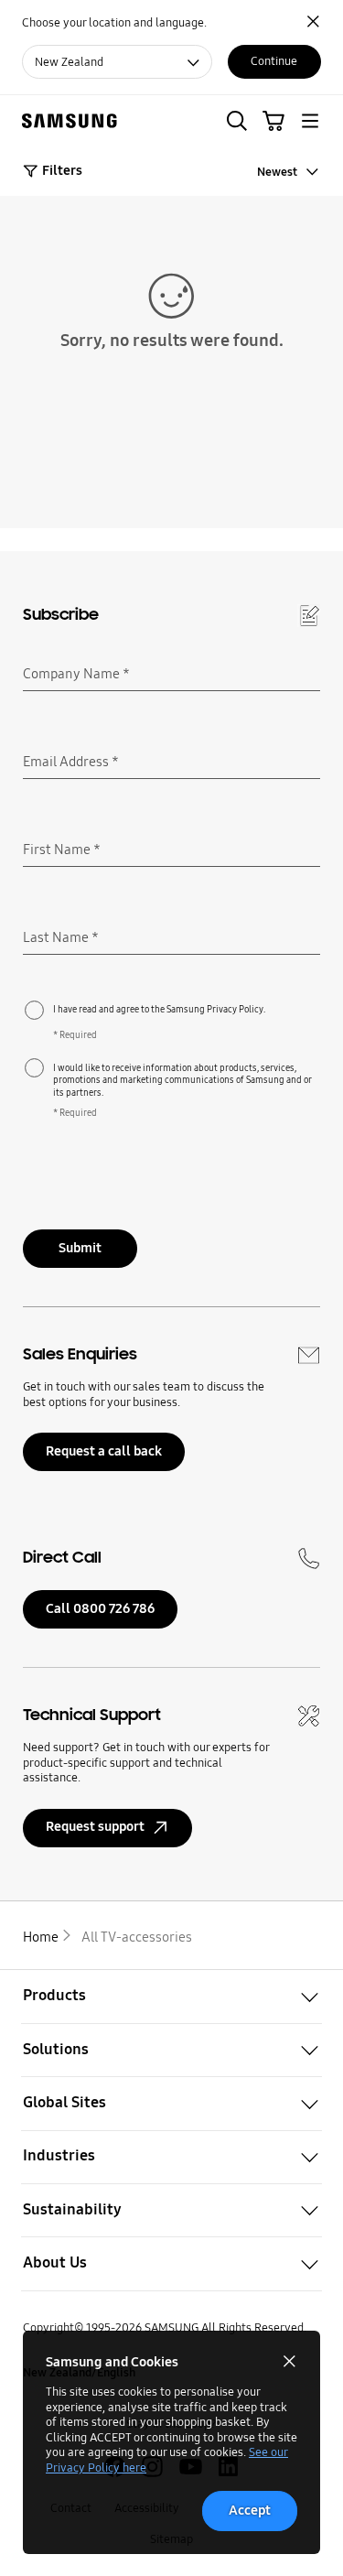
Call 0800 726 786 (100, 1608)
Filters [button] (62, 170)
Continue (274, 61)
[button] (237, 121)
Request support (95, 1826)
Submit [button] (80, 1248)
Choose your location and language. (114, 22)
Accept (250, 2510)
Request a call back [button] (104, 1451)
